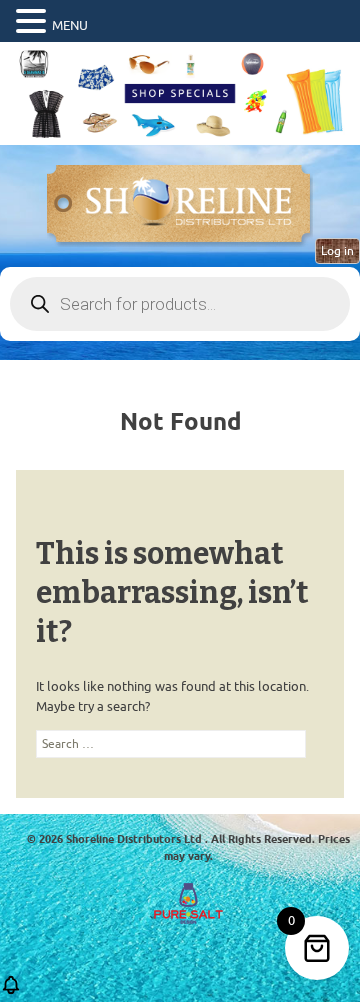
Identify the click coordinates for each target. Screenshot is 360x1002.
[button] (34, 22)
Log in (337, 251)
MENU (70, 25)
